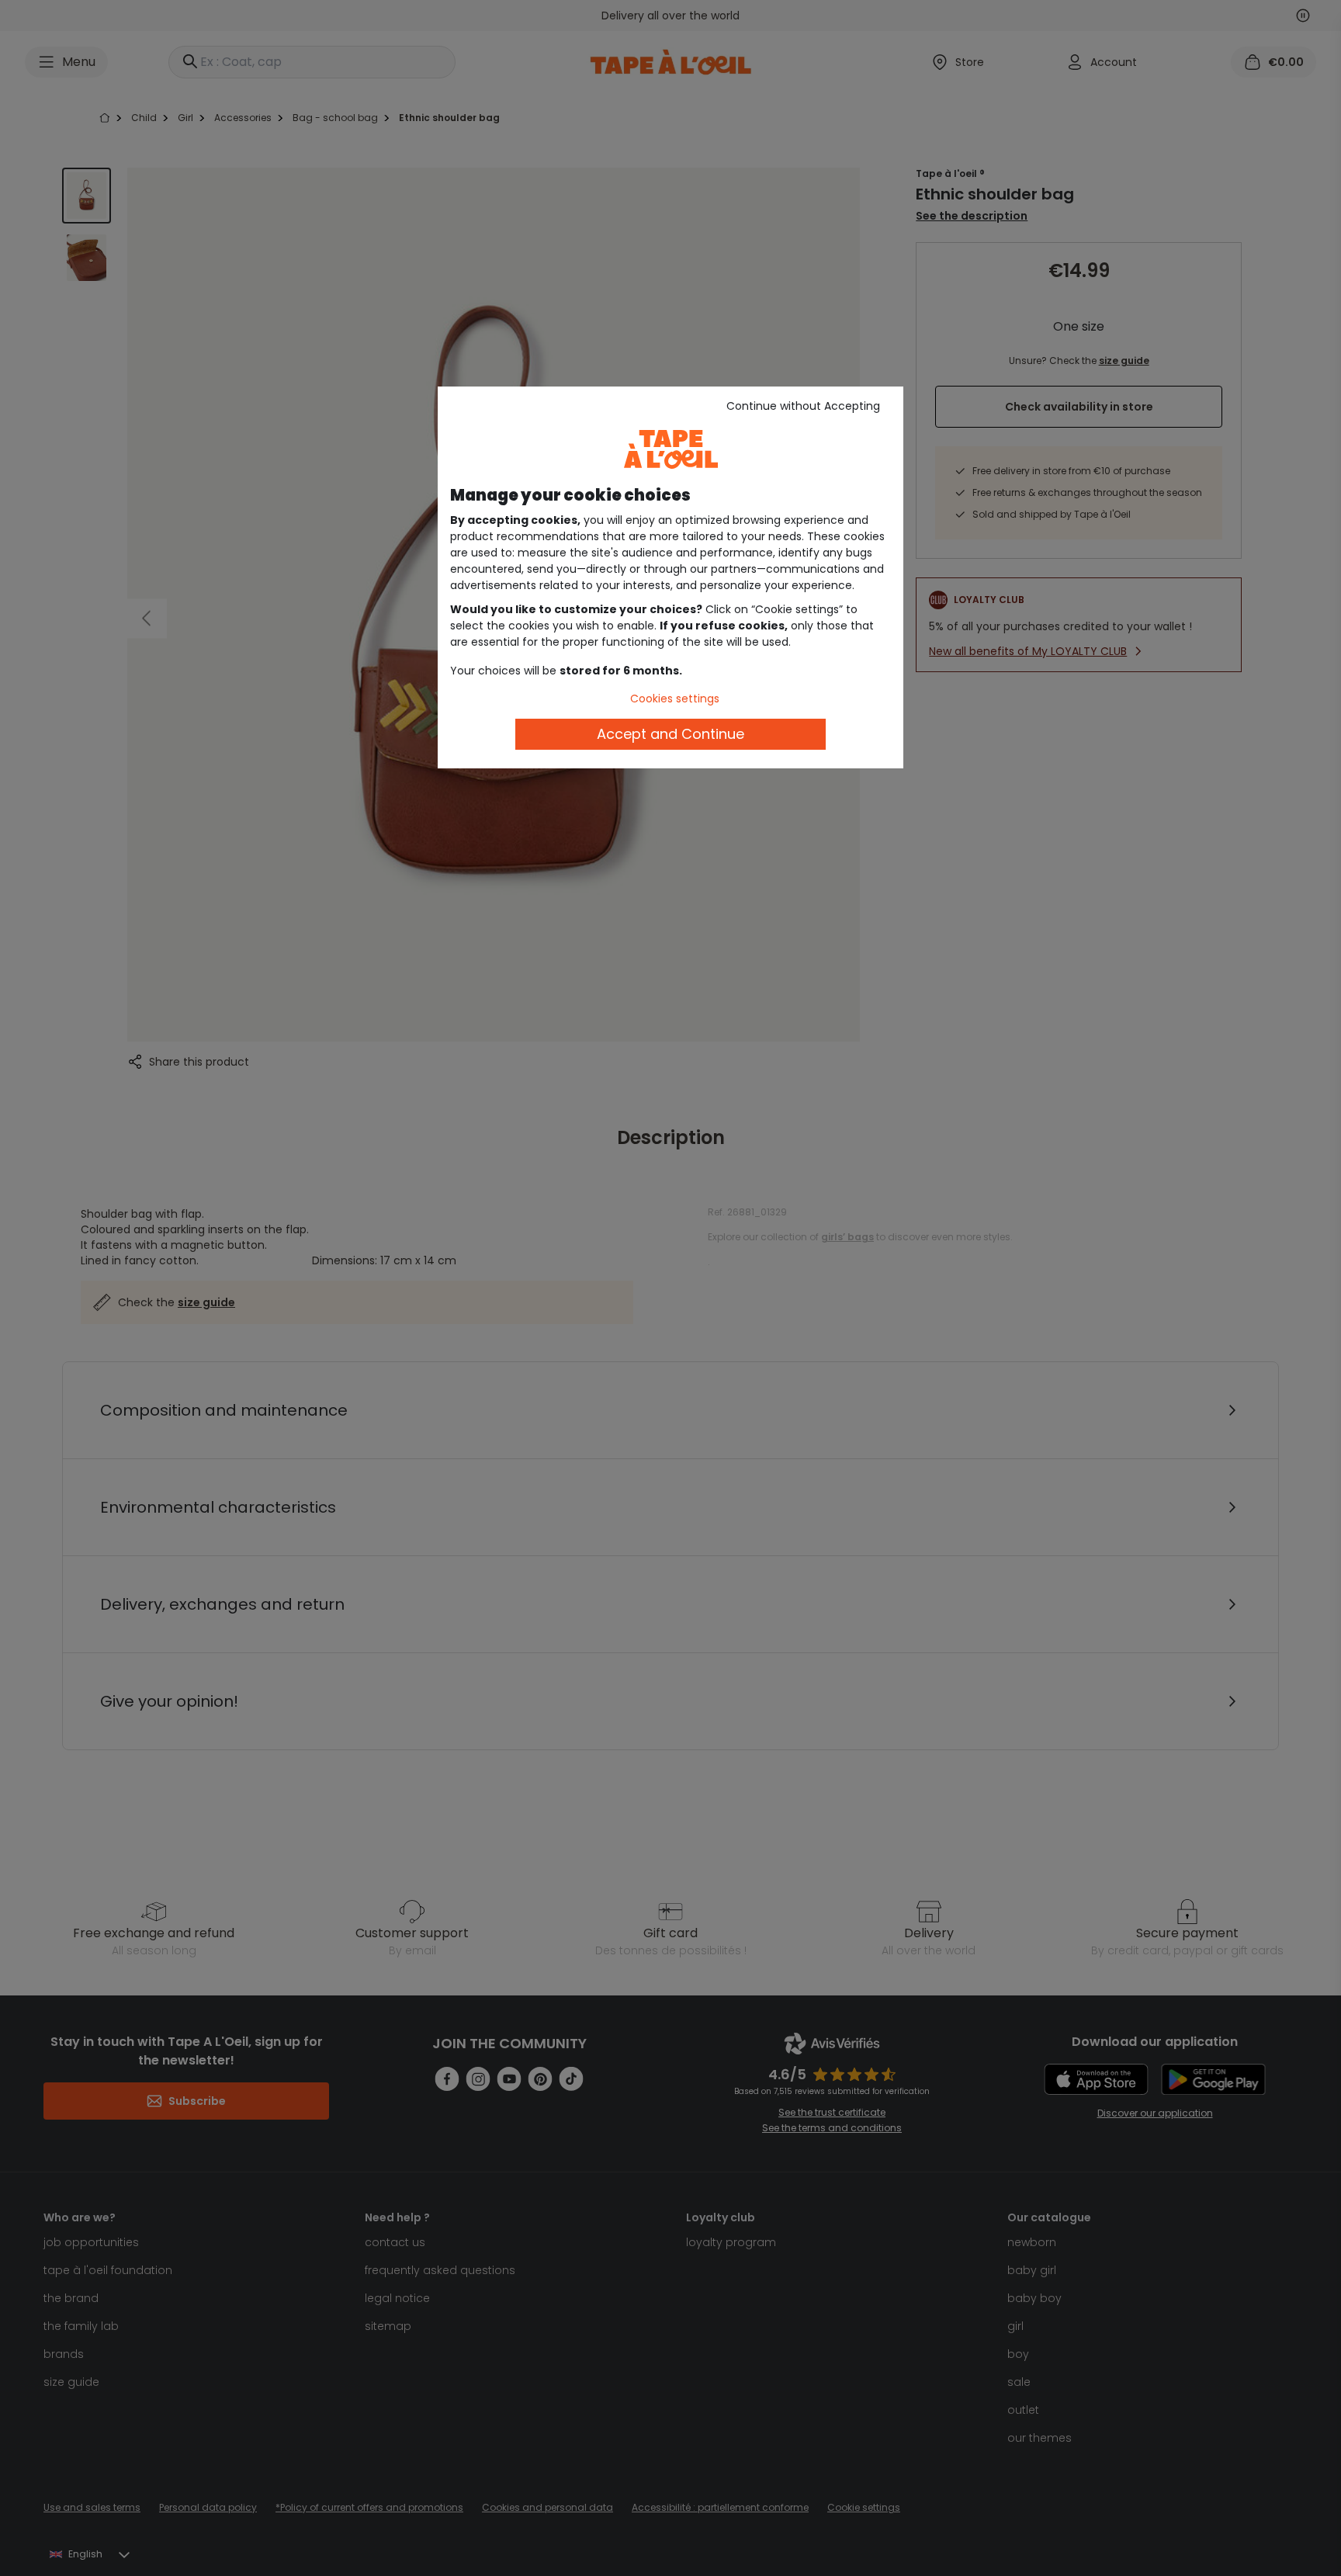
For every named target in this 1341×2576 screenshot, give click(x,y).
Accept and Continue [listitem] (670, 734)
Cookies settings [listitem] (675, 699)
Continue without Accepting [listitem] (803, 406)
